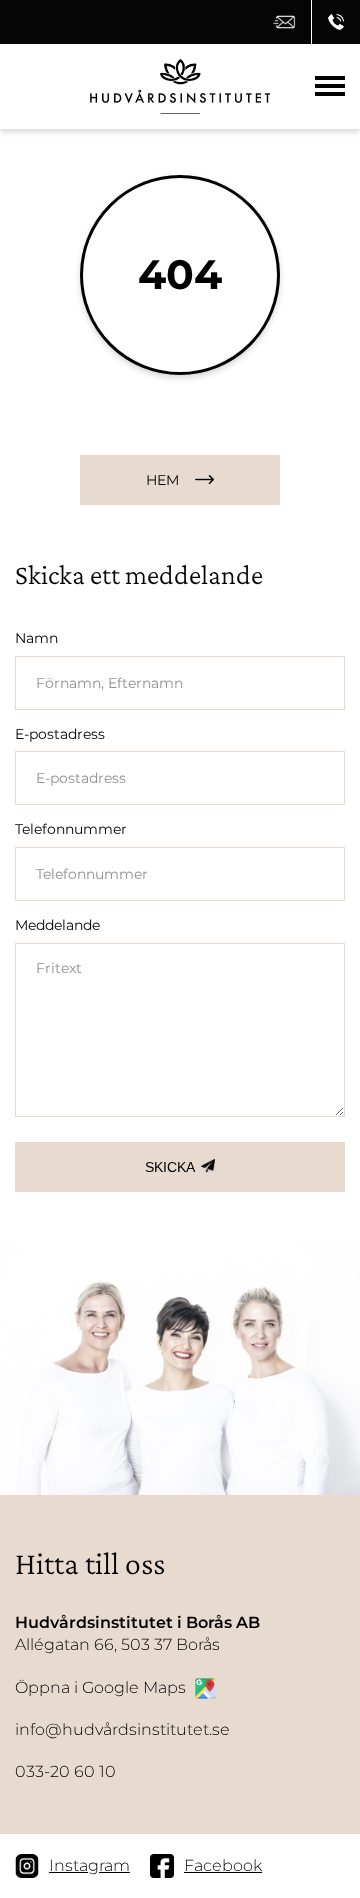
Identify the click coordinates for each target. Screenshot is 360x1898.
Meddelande (57, 925)
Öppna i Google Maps (100, 1687)
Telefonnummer (71, 829)
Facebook (223, 1865)
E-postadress (60, 734)
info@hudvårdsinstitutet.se (122, 1729)
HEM (162, 480)
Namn (36, 638)
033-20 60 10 (65, 1771)
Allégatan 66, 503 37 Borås (137, 1633)
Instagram (89, 1865)
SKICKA (170, 1167)
